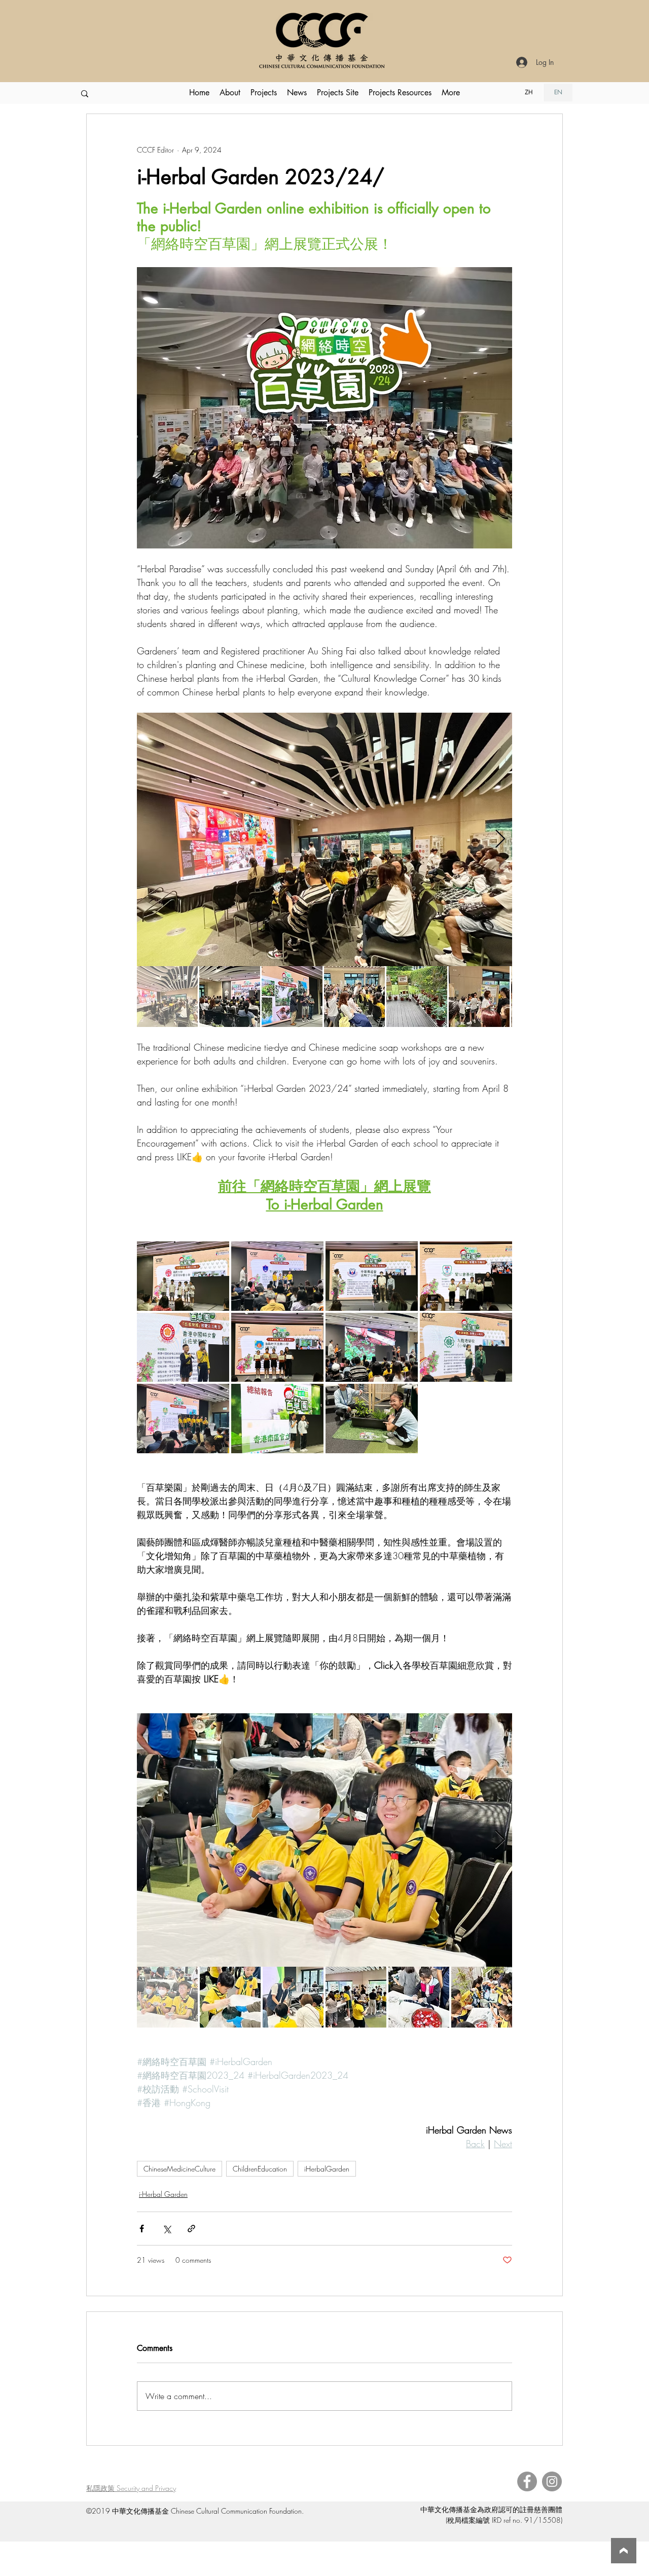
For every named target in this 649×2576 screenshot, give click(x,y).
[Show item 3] (292, 997)
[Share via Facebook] (142, 2229)
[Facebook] (527, 2481)
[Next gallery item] (500, 840)
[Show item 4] (354, 997)
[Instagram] (552, 2481)
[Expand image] (324, 839)
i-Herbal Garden (163, 2194)
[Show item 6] (479, 997)
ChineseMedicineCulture (179, 2169)
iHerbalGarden (327, 2169)
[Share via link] (191, 2229)
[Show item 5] (417, 997)
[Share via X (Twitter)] (167, 2229)
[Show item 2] (230, 997)
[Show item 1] (167, 997)
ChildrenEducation (260, 2169)
